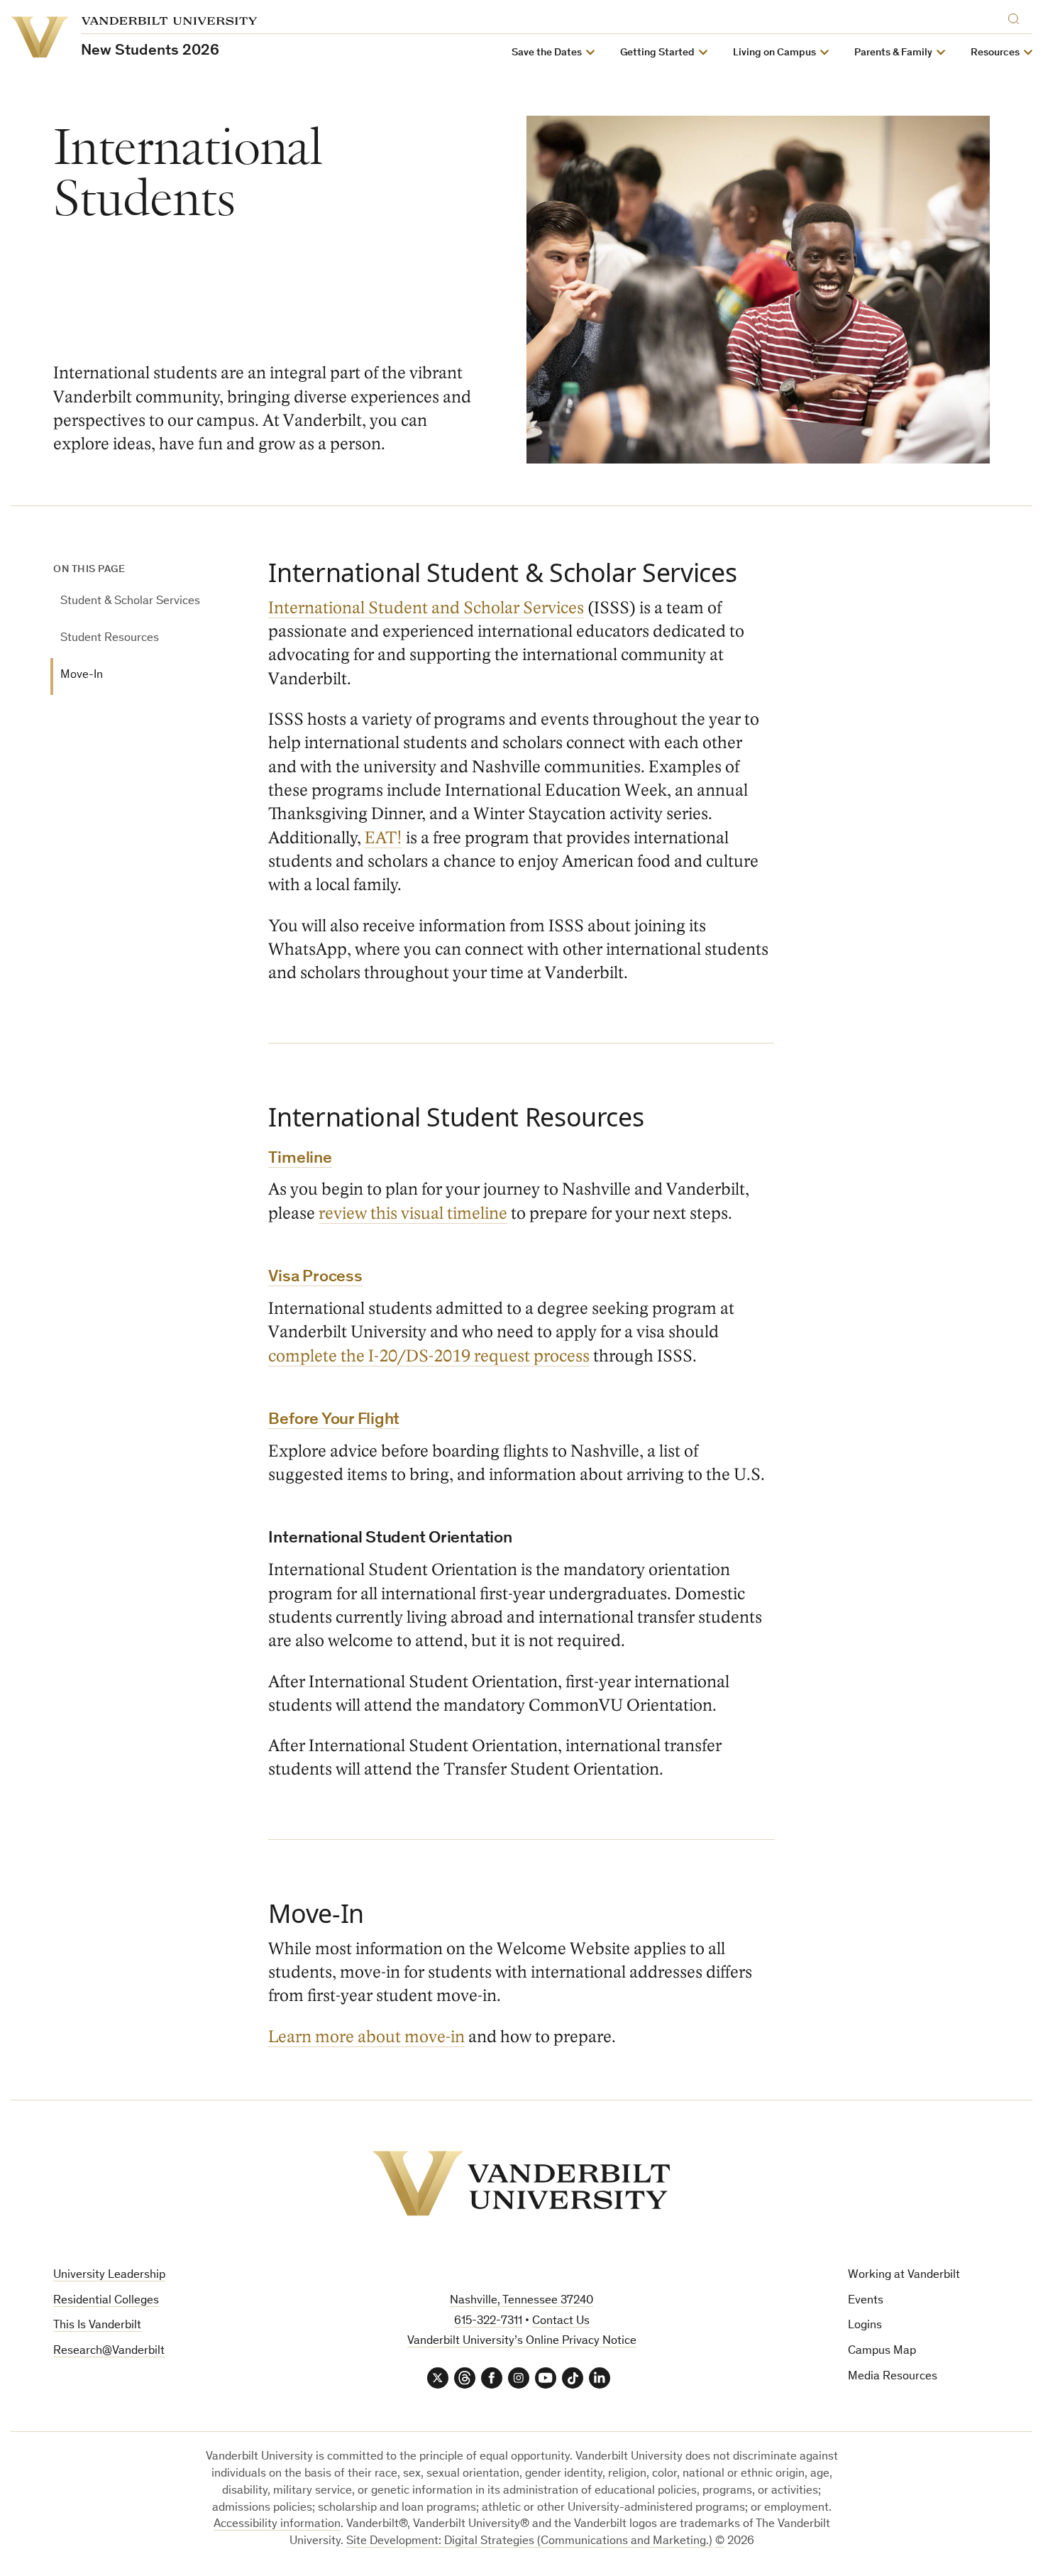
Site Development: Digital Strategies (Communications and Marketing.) (529, 2542)
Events (866, 2301)
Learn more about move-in (366, 2037)
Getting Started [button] (657, 53)
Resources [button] (995, 53)
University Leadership (109, 2275)
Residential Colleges (106, 2301)
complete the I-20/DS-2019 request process (429, 1356)
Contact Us (561, 2322)
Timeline (300, 1159)
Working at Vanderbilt (904, 2275)
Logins (865, 2326)
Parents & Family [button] (893, 53)
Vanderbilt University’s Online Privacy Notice (522, 2341)
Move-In (82, 675)
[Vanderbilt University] (521, 2183)
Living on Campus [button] (774, 53)
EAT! (383, 838)
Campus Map (882, 2351)
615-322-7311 (488, 2322)
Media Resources (893, 2377)
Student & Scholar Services (130, 602)
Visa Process (315, 1278)
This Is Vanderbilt (97, 2326)
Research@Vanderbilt (109, 2351)
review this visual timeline (413, 1213)
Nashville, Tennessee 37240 (521, 2301)
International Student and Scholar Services (426, 608)
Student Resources (110, 638)
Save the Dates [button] (547, 53)
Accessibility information (277, 2525)
